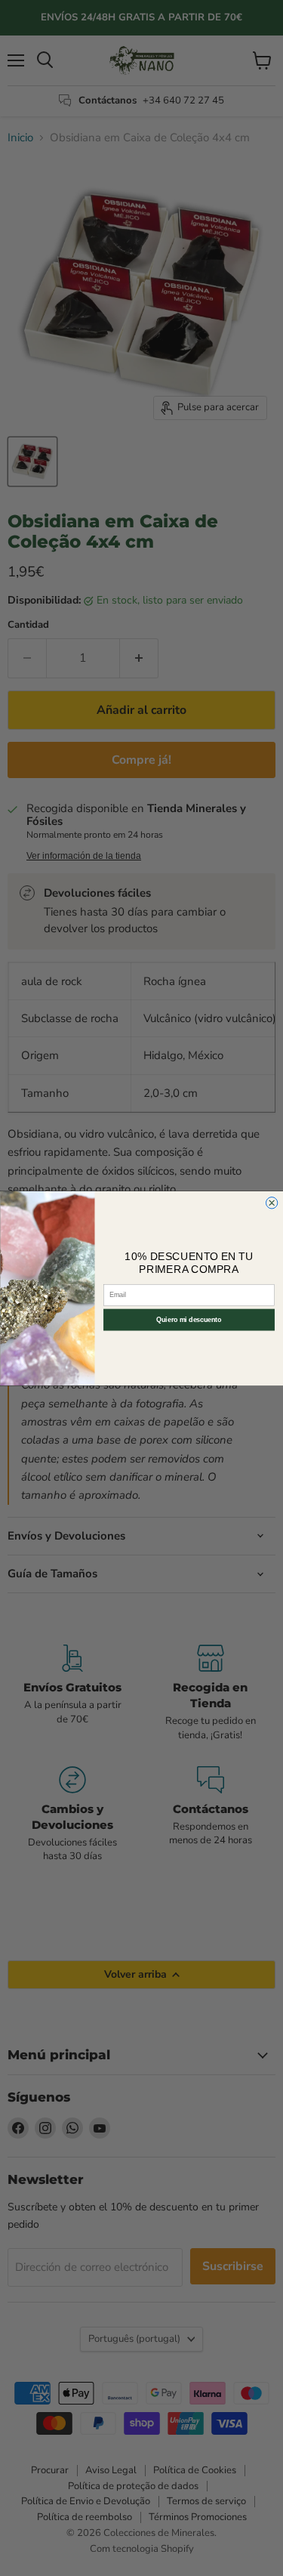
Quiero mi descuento (189, 1320)
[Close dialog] (271, 1202)
